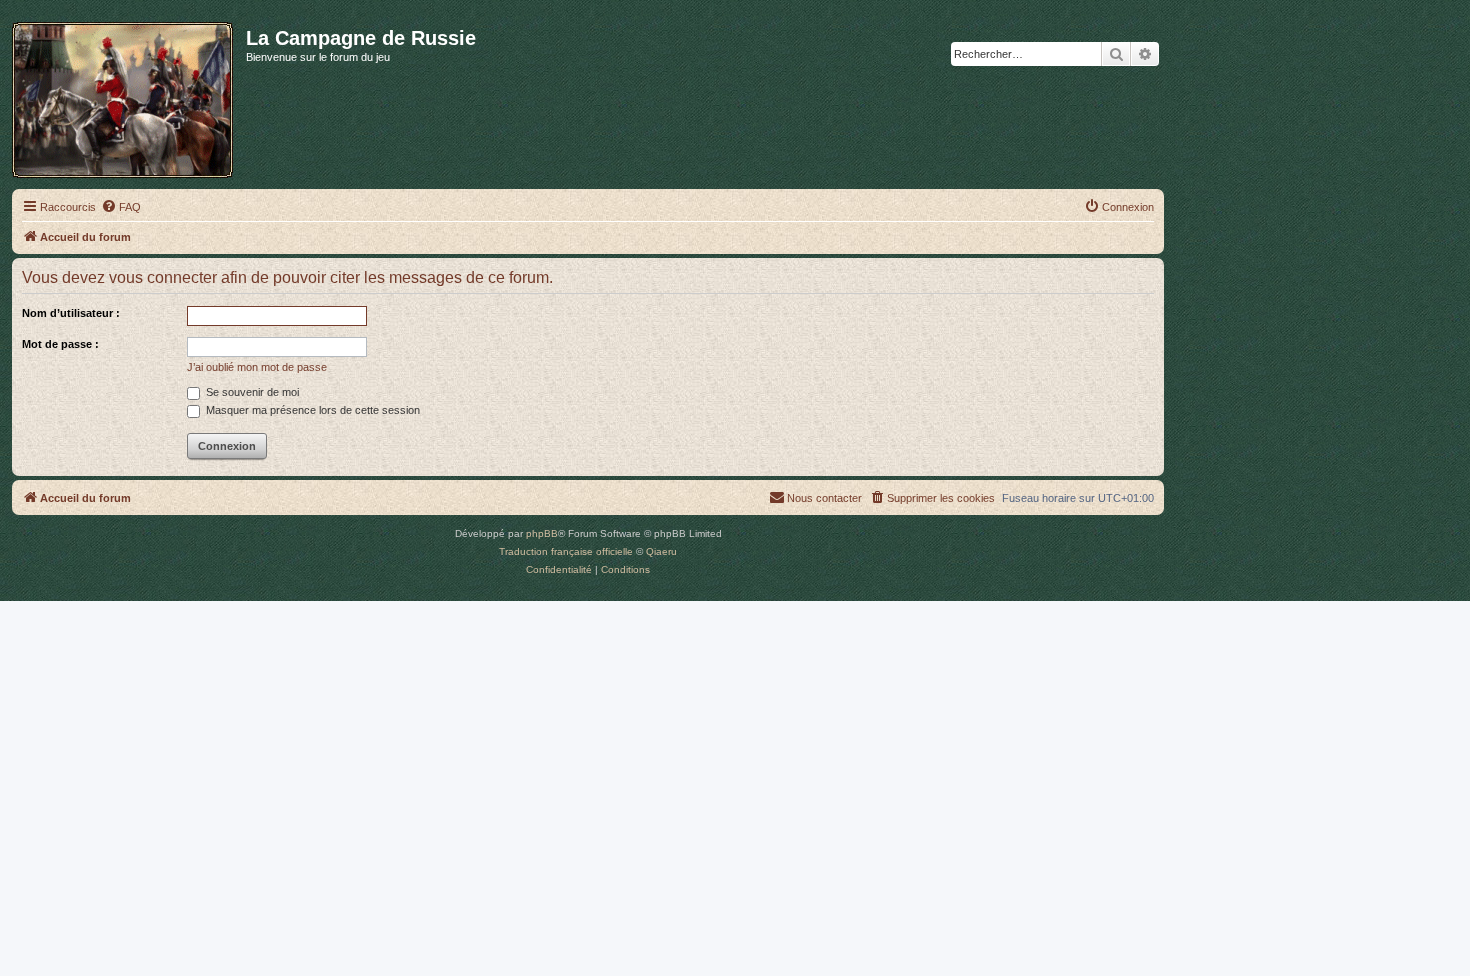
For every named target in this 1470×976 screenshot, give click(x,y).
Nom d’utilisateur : (71, 313)
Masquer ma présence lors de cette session (311, 410)
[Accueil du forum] (129, 96)
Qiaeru (661, 551)
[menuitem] (121, 207)
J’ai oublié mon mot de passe (257, 367)
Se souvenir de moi (251, 392)
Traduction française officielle (566, 551)
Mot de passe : (60, 344)
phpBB (542, 533)
